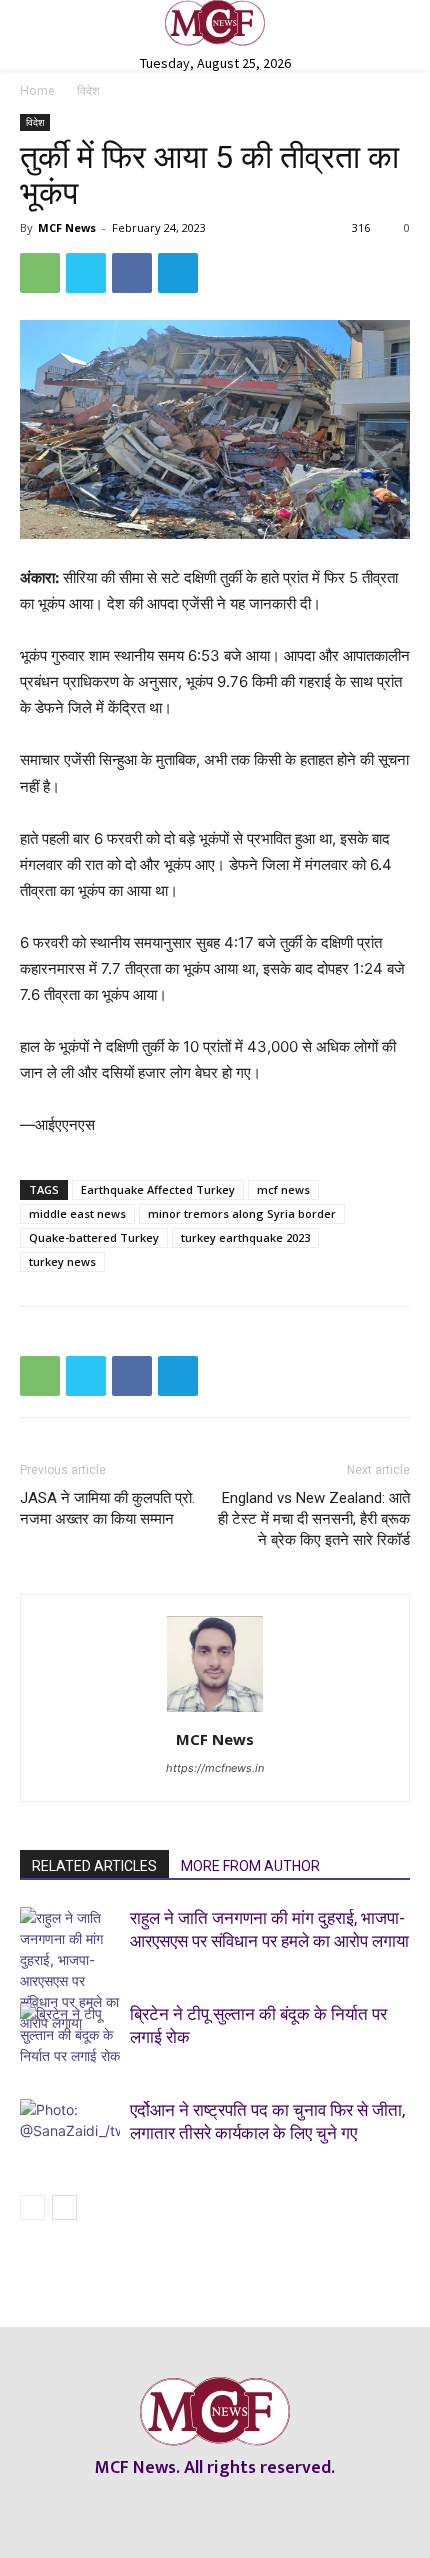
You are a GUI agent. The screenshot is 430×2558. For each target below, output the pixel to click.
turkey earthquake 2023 (245, 1237)
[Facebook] (132, 273)
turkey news (62, 1261)
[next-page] (64, 2207)
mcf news (283, 1189)
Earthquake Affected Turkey (158, 1189)
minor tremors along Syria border (242, 1213)
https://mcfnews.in (215, 1768)
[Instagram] (197, 2508)
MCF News (67, 227)
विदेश (88, 90)
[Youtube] (267, 2508)
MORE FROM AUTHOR (250, 1866)
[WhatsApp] (40, 273)
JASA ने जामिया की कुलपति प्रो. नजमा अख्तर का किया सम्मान (107, 1508)
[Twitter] (86, 273)
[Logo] (215, 23)
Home (37, 90)
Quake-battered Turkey (94, 1237)
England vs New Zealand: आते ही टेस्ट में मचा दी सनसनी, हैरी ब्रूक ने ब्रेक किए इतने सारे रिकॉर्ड (314, 1519)
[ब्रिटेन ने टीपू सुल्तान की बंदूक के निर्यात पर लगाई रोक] (70, 2037)
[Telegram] (178, 273)
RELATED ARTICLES (94, 1866)
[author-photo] (215, 1711)
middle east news (77, 1213)
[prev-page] (32, 2207)
